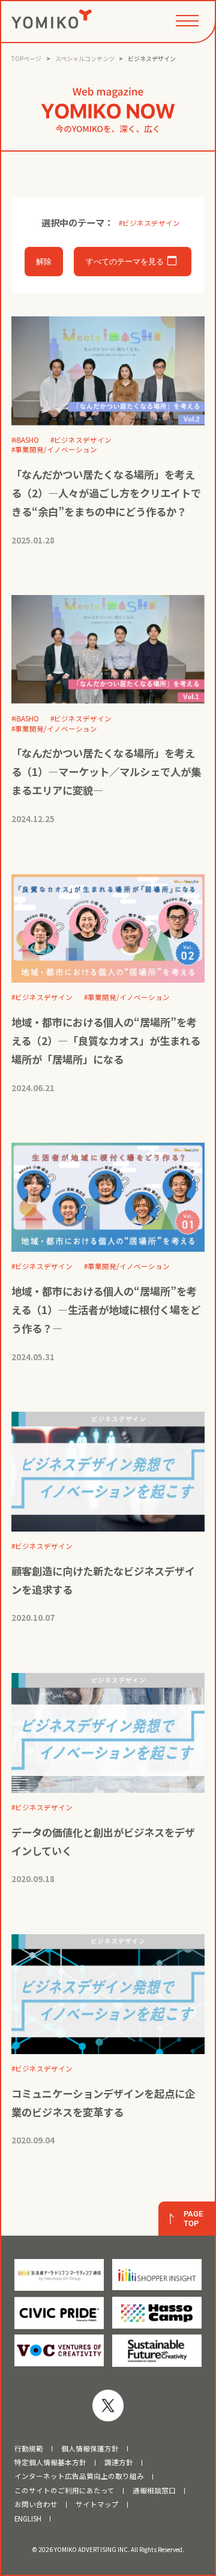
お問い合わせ (36, 2505)
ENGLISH (28, 2519)
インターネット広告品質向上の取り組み (79, 2477)
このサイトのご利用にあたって (64, 2491)
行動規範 (29, 2449)
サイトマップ (97, 2505)
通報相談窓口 (154, 2491)
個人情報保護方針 (90, 2449)
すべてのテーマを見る (125, 262)
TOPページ (26, 58)
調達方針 (119, 2463)
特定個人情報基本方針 (50, 2463)
